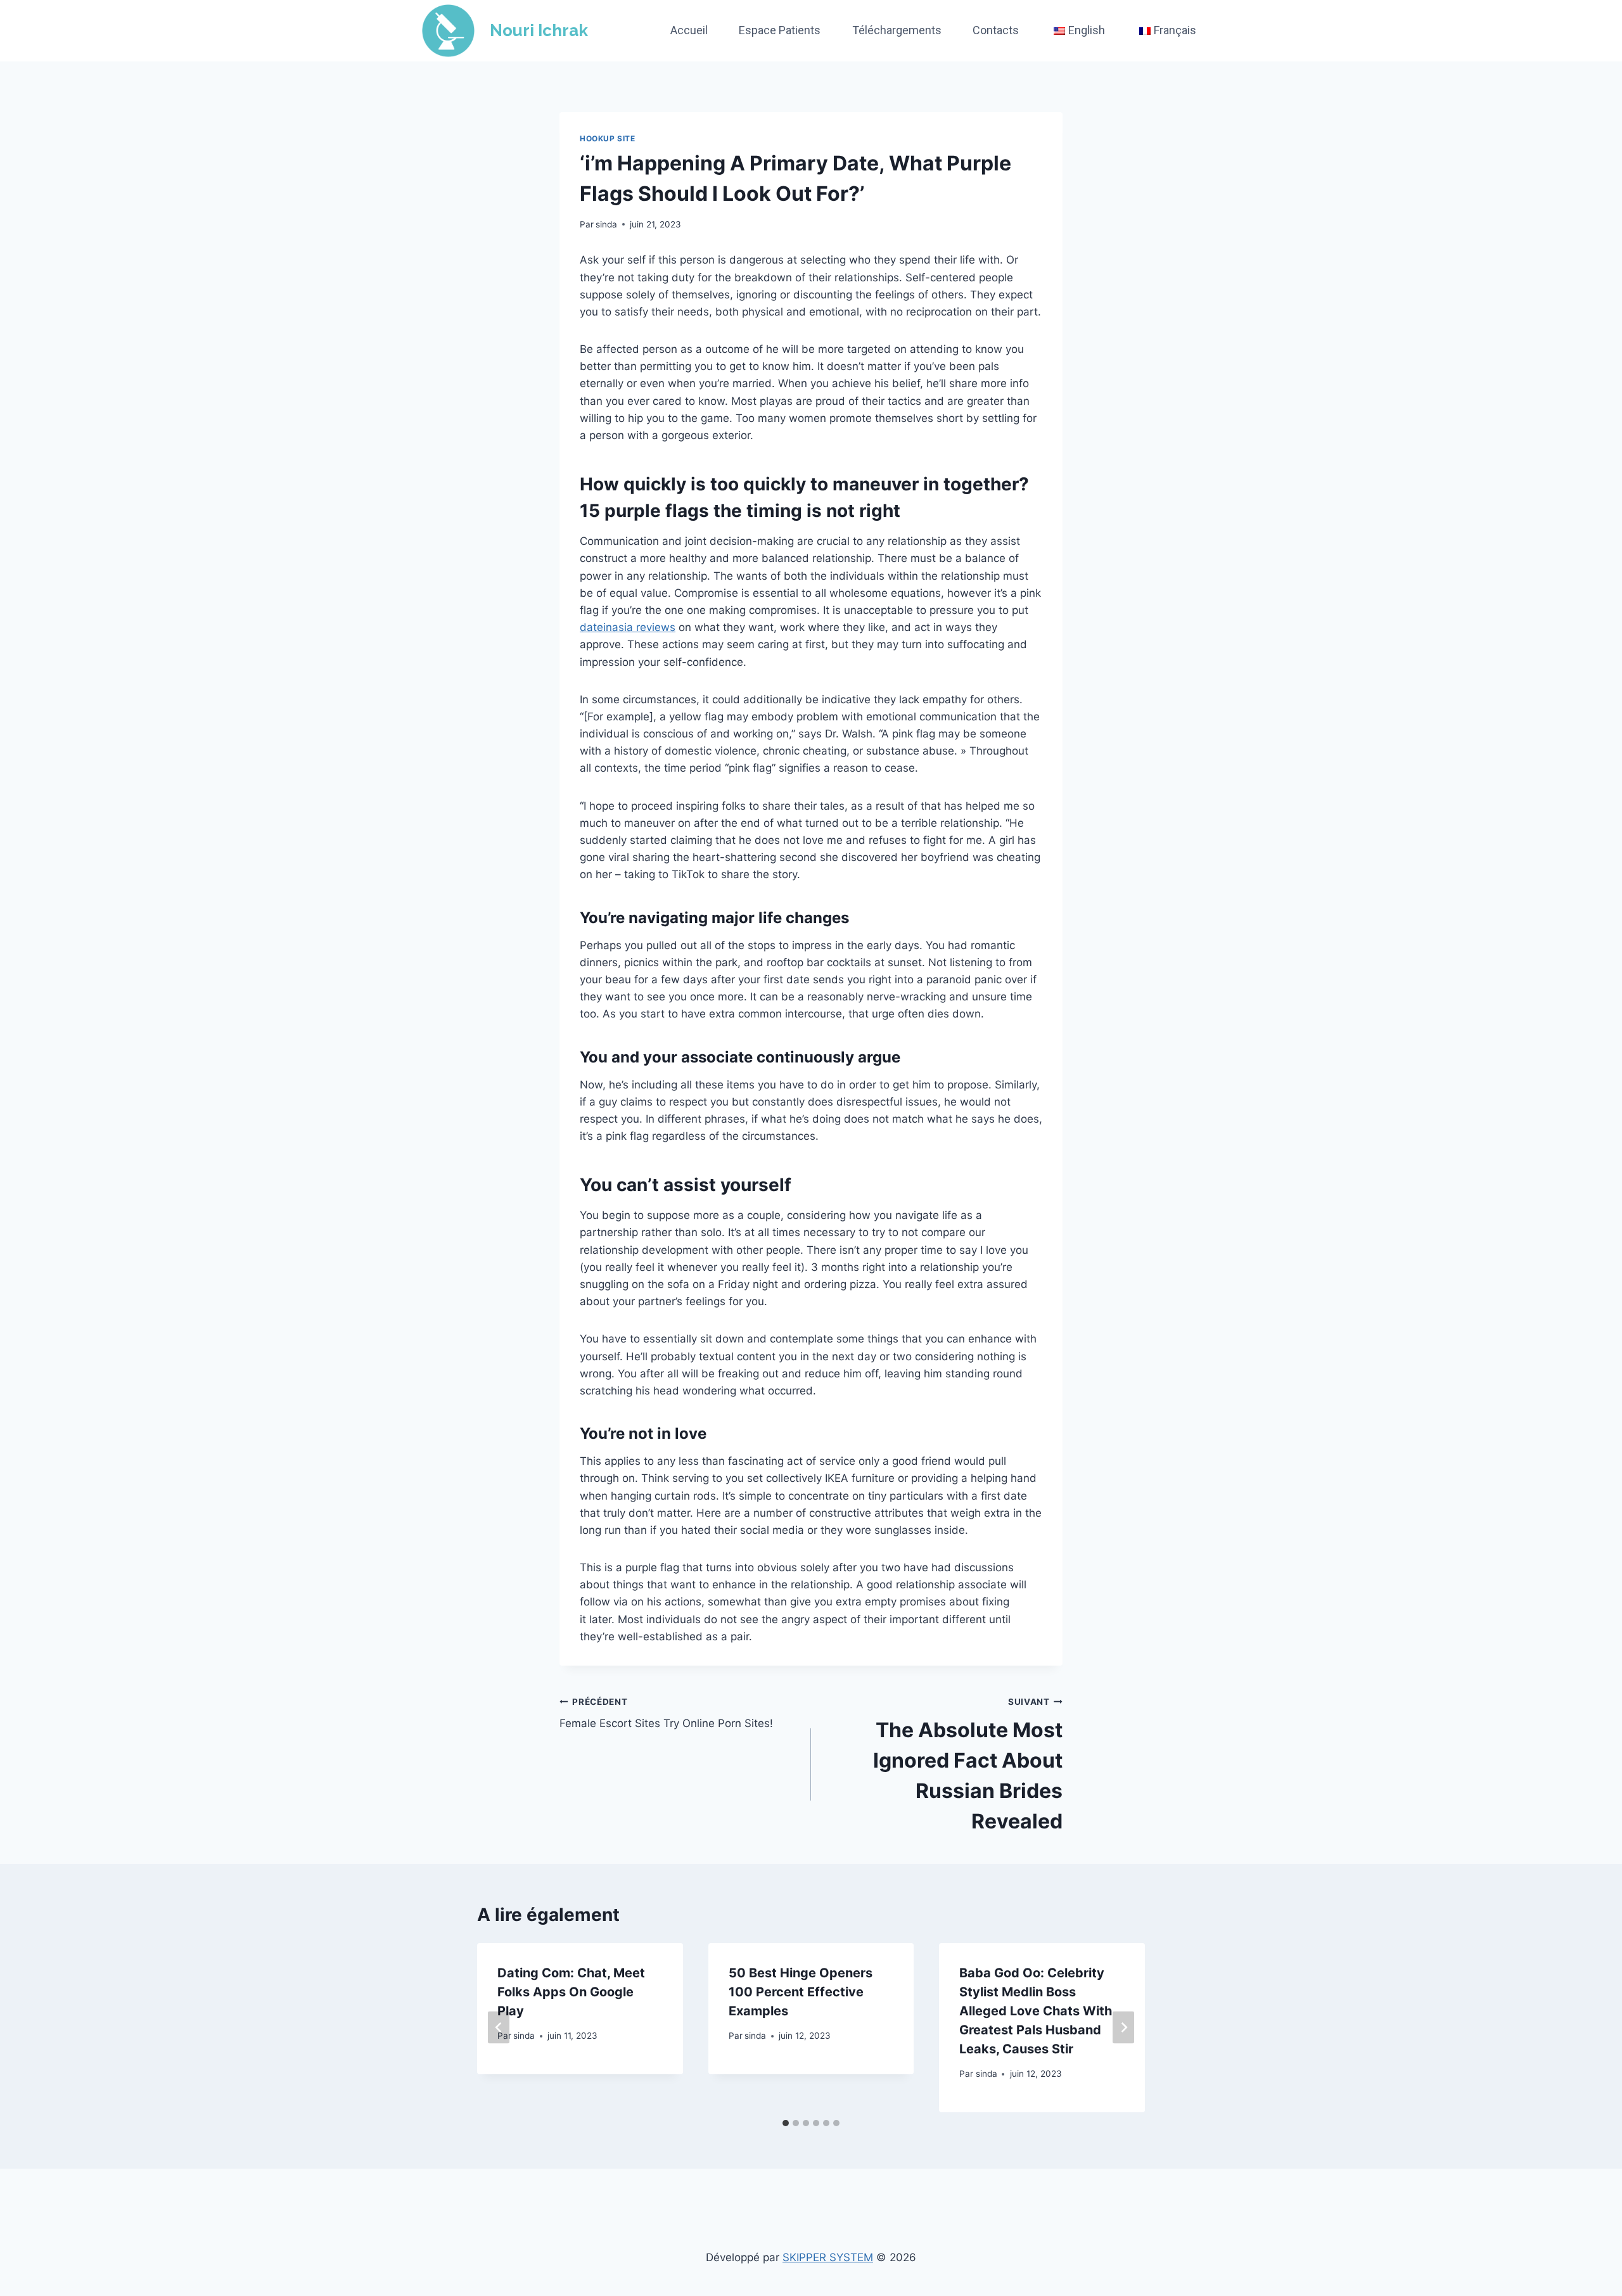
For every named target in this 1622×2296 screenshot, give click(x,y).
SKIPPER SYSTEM (828, 2257)
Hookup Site (608, 138)
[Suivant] (1123, 2028)
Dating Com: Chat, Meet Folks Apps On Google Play (571, 1992)
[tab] (786, 2123)
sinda (606, 224)
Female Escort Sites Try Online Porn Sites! (666, 1713)
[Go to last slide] (499, 2028)
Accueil (689, 30)
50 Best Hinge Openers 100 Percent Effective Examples (801, 1992)
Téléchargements (897, 30)
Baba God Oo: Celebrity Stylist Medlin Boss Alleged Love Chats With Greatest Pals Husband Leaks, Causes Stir (1036, 2011)
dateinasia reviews (628, 627)
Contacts (996, 30)
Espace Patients (780, 30)
